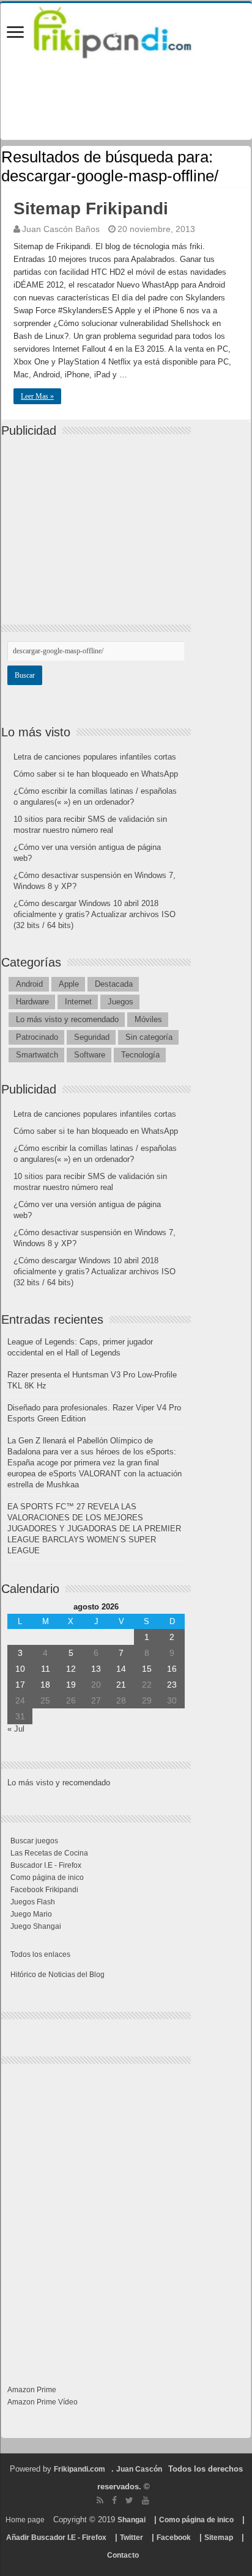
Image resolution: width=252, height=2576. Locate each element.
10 (20, 1669)
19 (71, 1685)
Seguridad (92, 1037)
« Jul (16, 1729)
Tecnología (140, 1055)
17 (20, 1685)
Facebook (174, 2538)
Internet (78, 1002)
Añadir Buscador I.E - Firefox (56, 2538)
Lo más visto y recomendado (67, 1019)
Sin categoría (149, 1037)
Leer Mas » (37, 396)
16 (172, 1669)
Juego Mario (31, 1914)
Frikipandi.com (80, 2469)
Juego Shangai (36, 1926)
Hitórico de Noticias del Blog (57, 1975)
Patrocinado (37, 1037)
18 (45, 1685)
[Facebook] (114, 2500)
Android (29, 984)
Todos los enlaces (40, 1954)
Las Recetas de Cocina (49, 1853)
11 (46, 1669)
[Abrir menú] (15, 33)
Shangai (132, 2520)
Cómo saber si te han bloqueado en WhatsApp (96, 774)
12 (71, 1669)
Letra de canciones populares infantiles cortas (95, 757)
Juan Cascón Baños (61, 229)
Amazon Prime (32, 2390)
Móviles (148, 1019)
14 (121, 1669)
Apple (69, 984)
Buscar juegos (34, 1841)
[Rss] (100, 2500)
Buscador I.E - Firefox (46, 1865)
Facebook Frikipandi (44, 1890)
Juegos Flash (33, 1902)
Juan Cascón (139, 2469)
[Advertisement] (99, 520)
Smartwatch (37, 1055)
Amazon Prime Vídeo (43, 2402)
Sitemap (219, 2538)
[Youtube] (146, 2500)
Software (90, 1055)
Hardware (32, 1002)
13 (96, 1669)
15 (147, 1669)
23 (172, 1685)
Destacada (114, 984)
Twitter (132, 2538)
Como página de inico (47, 1878)
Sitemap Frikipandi (91, 209)
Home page (25, 2520)
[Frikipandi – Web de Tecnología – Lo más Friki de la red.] (126, 30)
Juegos (120, 1002)
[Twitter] (129, 2500)
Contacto (123, 2555)
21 (121, 1685)
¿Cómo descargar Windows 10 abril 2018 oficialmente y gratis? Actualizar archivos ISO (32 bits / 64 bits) (94, 914)
